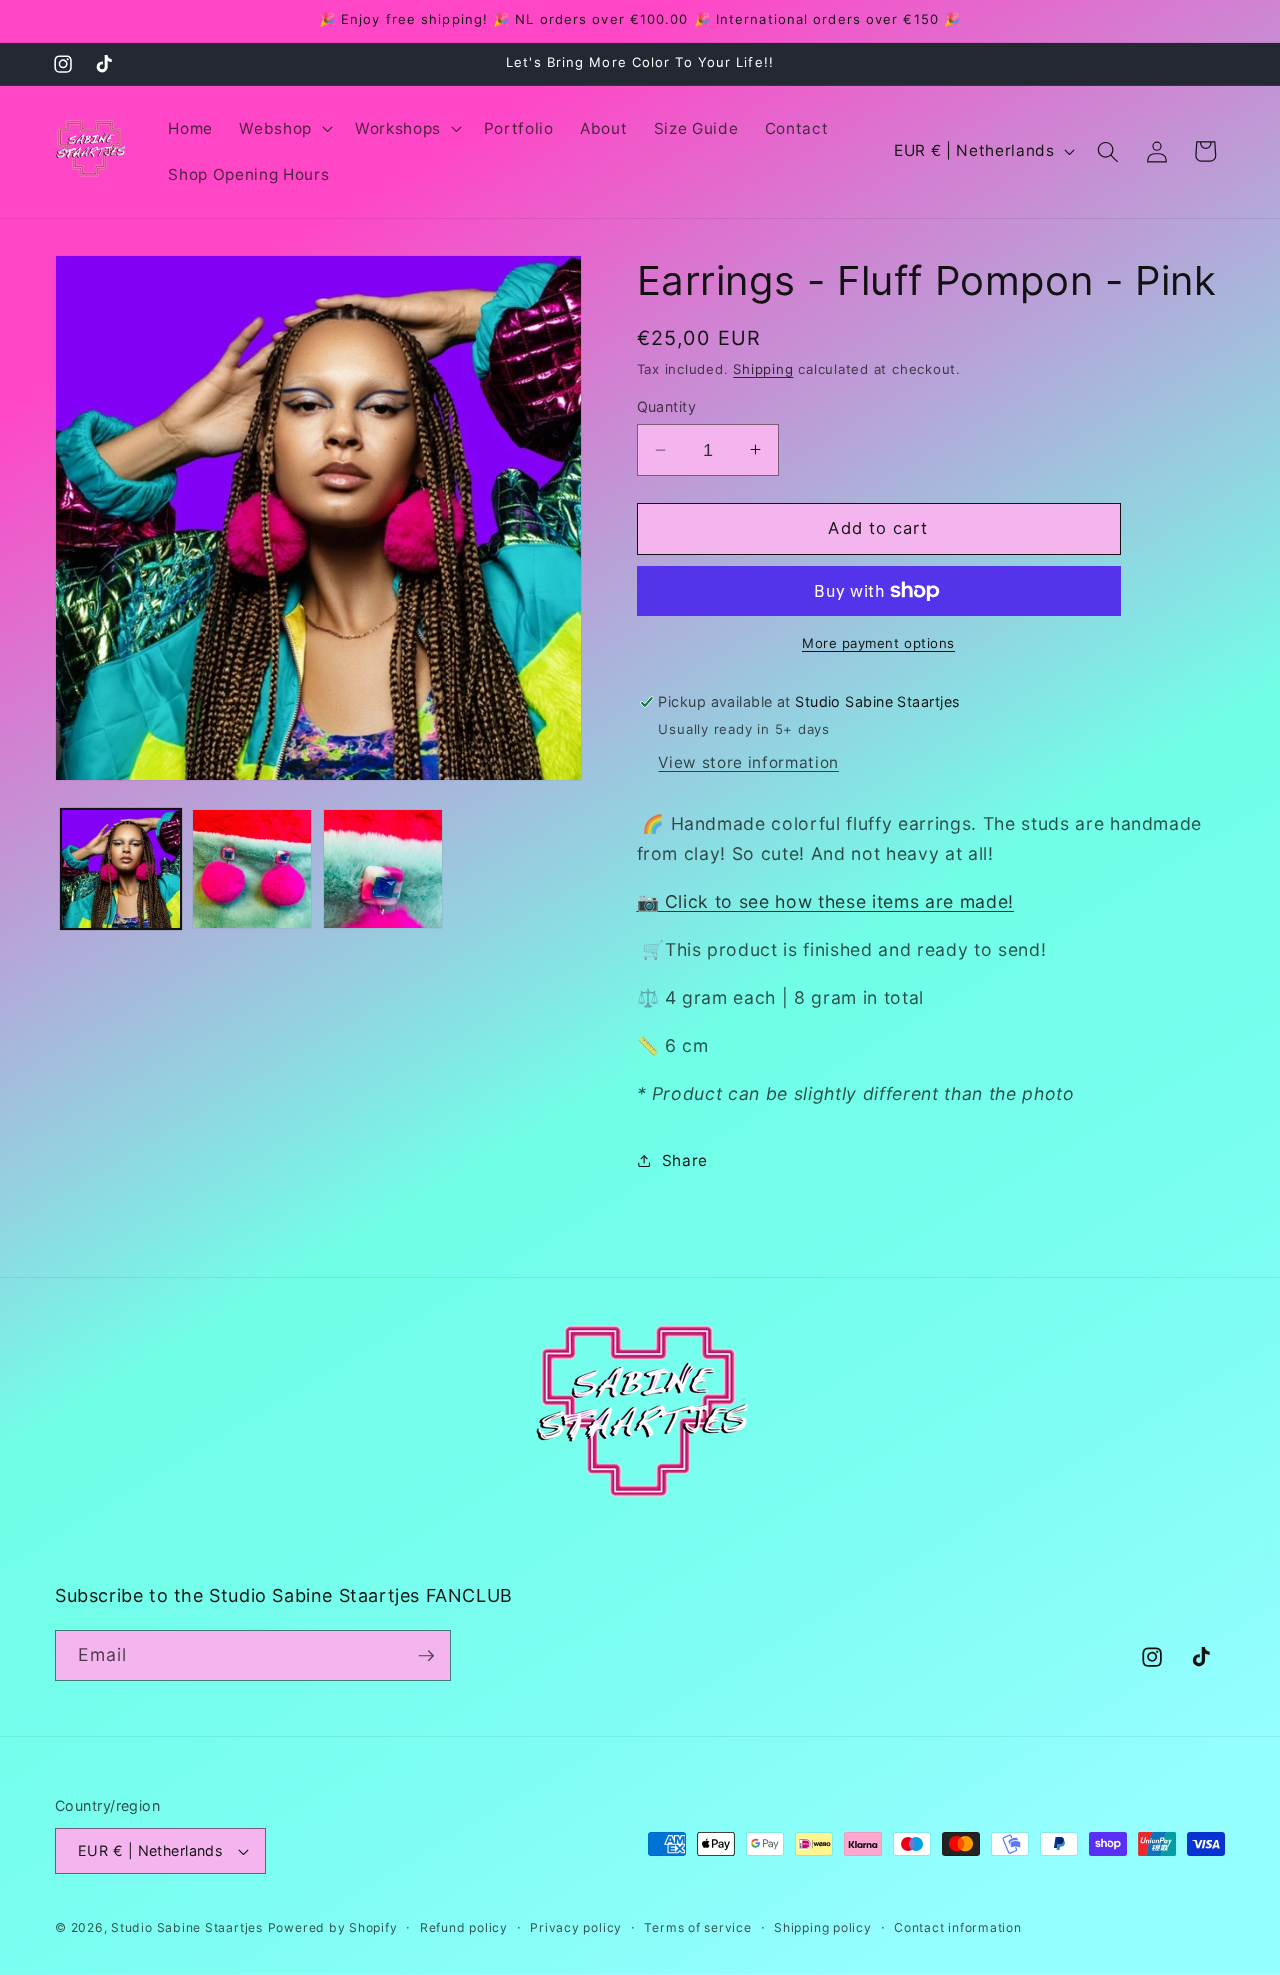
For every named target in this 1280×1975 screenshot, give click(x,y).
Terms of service (697, 1927)
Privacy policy (576, 1927)
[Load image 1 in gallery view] (121, 869)
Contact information (958, 1927)
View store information (748, 762)
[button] (284, 129)
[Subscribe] (426, 1656)
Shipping (763, 369)
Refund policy (464, 1927)
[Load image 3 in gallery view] (383, 869)
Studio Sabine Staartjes (187, 1927)
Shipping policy (823, 1927)
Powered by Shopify (333, 1927)
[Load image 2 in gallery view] (252, 869)
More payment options (878, 643)
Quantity (667, 406)
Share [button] (685, 1159)
